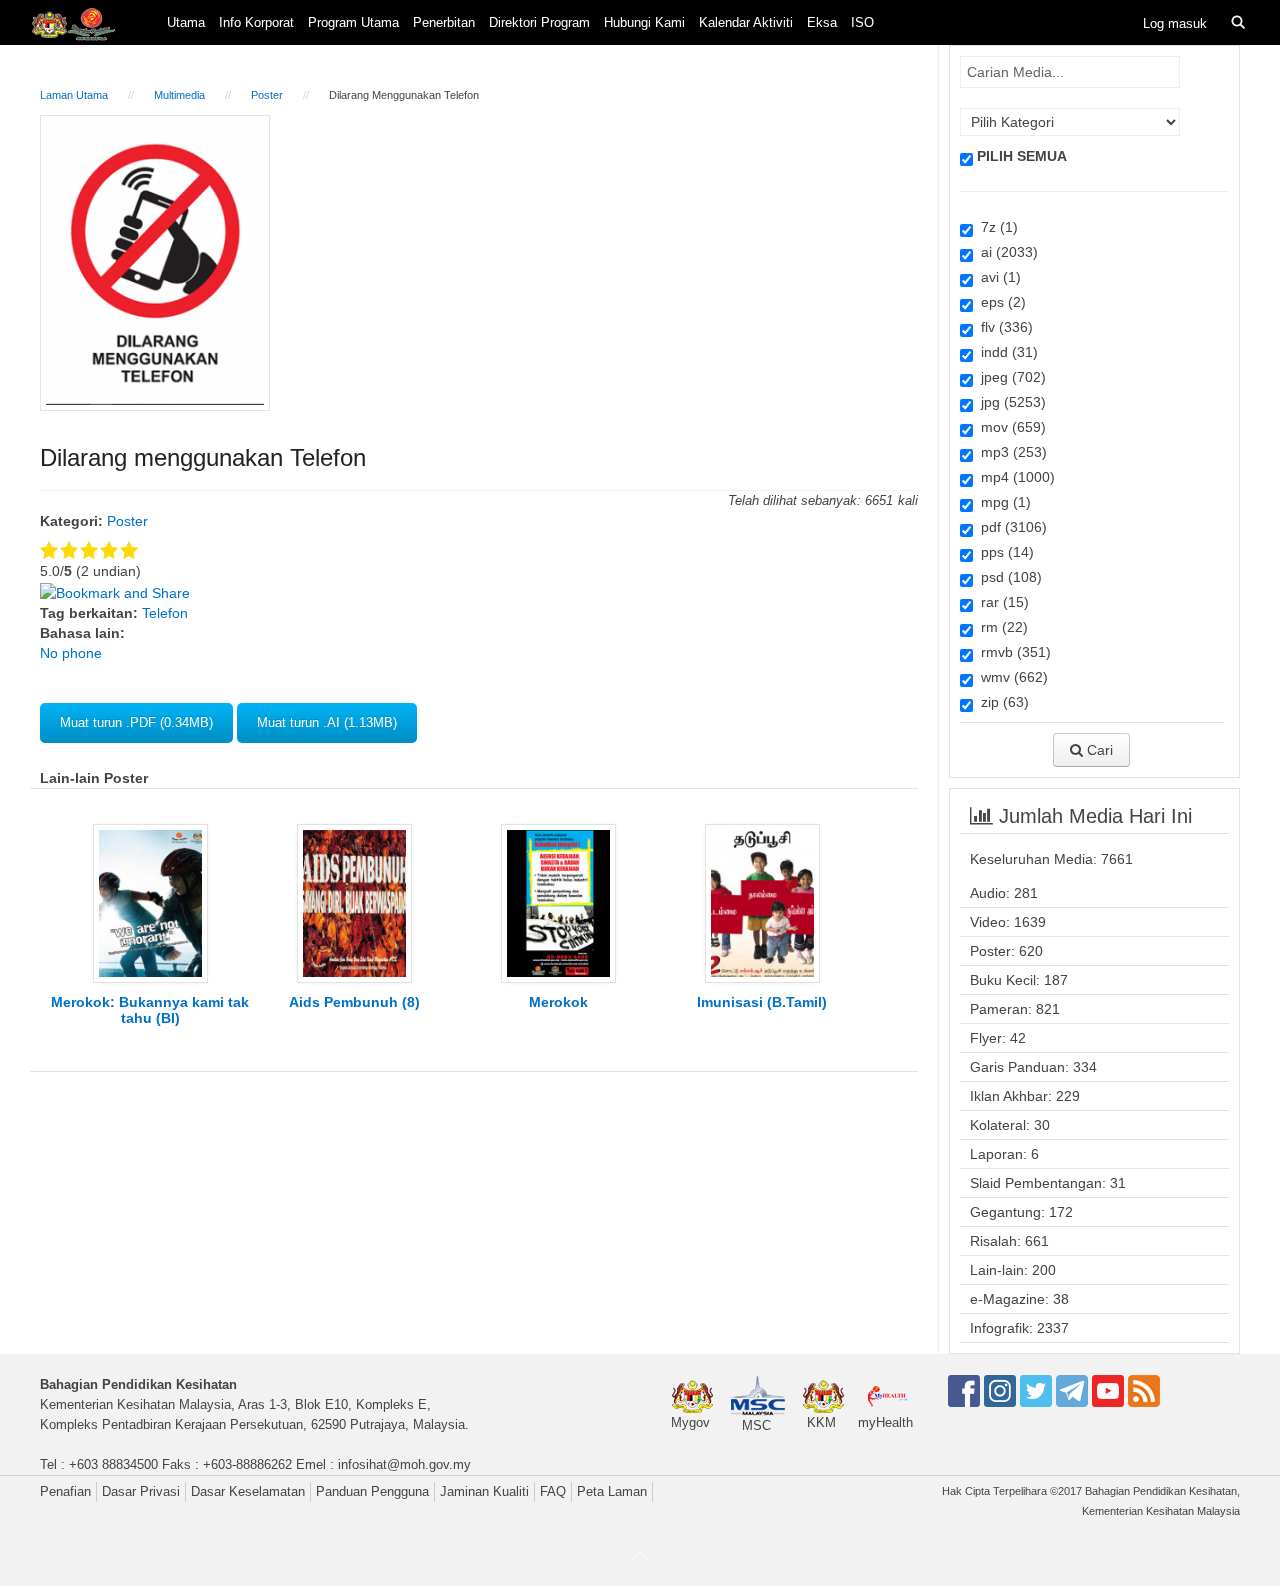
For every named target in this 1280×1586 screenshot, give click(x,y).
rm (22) (1000, 627)
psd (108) (1007, 577)
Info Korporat (256, 22)
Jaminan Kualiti (484, 1491)
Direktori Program (539, 22)
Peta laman (612, 1491)
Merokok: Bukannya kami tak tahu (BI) (150, 1010)
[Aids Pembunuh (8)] (354, 902)
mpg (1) (1002, 502)
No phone (71, 653)
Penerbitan (444, 22)
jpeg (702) (1009, 377)
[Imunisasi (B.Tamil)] (762, 902)
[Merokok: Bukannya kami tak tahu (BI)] (150, 902)
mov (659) (1009, 427)
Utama (186, 22)
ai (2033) (1005, 252)
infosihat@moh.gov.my (404, 1464)
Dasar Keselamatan (248, 1491)
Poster (267, 95)
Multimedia (179, 95)
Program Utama (353, 22)
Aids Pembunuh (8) (354, 1002)
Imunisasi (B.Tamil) (762, 1002)
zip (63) (1001, 702)
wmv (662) (1010, 677)
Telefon (165, 613)
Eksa (822, 22)
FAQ (553, 1491)
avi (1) (997, 277)
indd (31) (1005, 352)
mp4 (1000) (1014, 477)
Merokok (558, 1002)
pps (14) (1003, 552)
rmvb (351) (1012, 652)
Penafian (65, 1491)
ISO (862, 22)
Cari (1098, 750)
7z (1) (995, 227)
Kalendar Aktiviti (746, 22)
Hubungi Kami (644, 22)
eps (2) (999, 302)
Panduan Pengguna (372, 1491)
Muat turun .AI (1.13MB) (327, 722)
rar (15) (1001, 602)
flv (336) (1003, 327)
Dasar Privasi (141, 1491)
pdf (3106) (1010, 527)
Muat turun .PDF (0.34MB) (136, 722)
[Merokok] (558, 902)
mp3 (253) (1010, 452)
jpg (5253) (1009, 402)
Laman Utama (74, 95)
